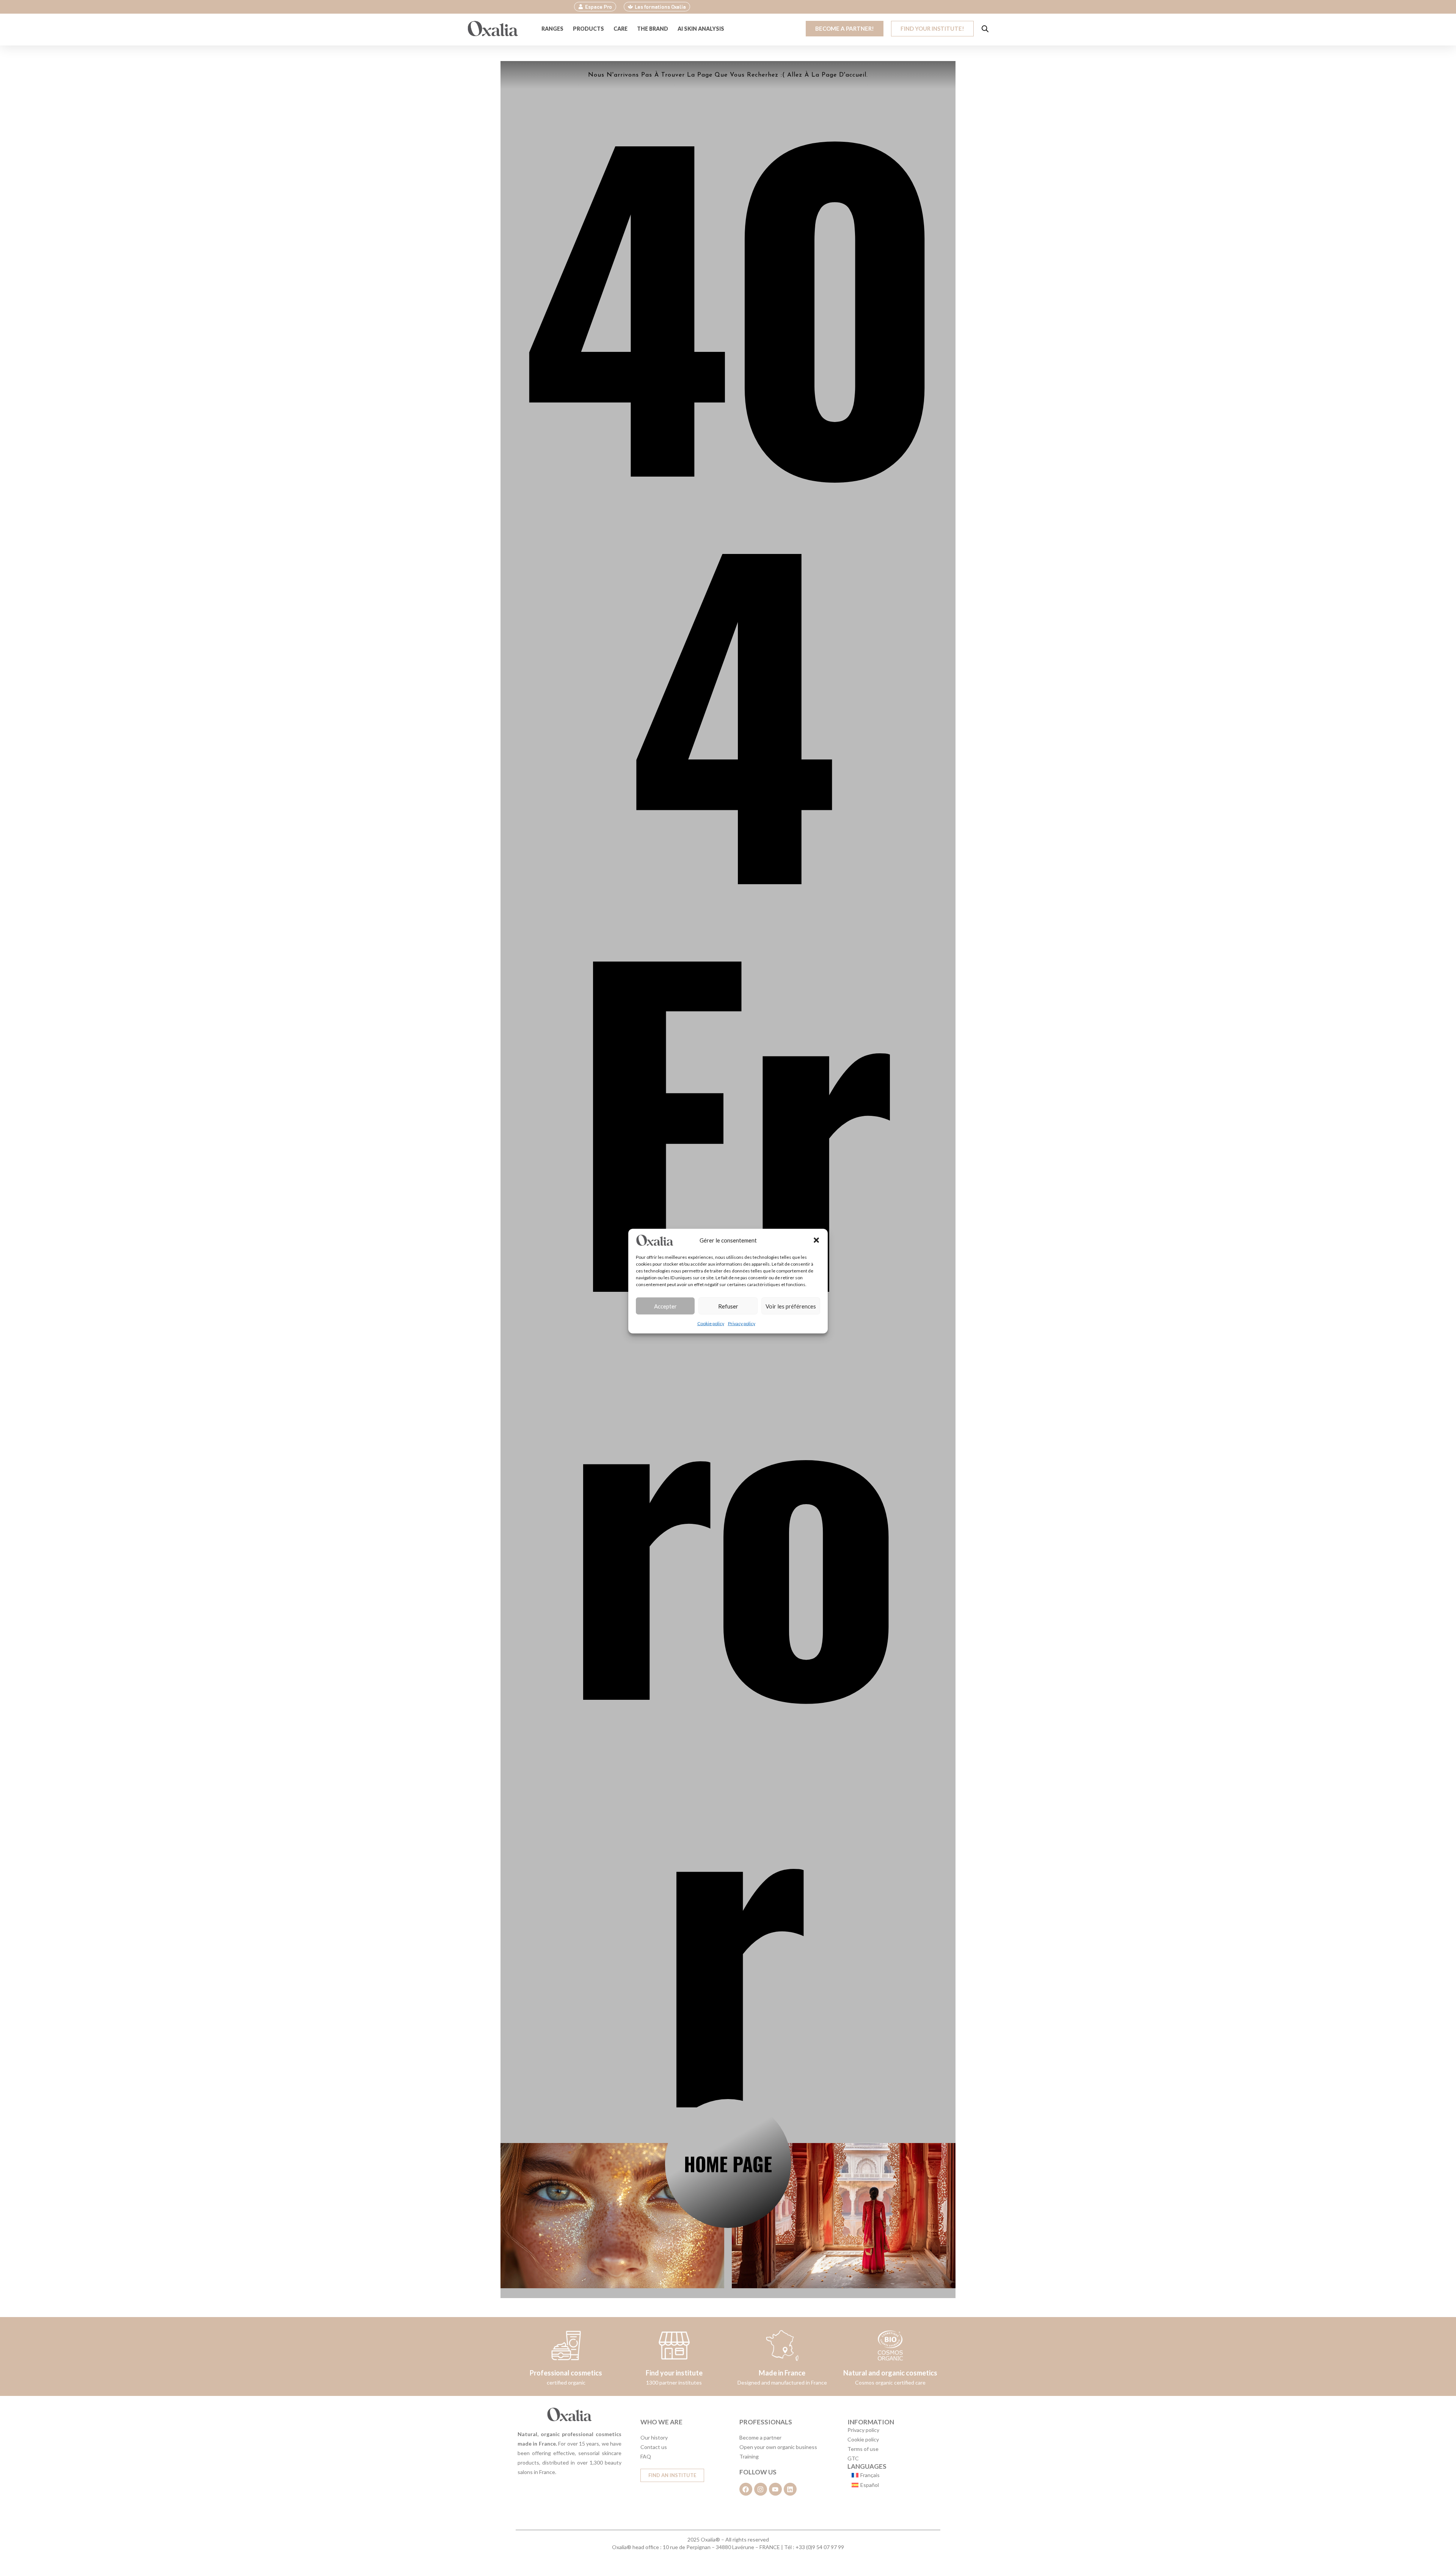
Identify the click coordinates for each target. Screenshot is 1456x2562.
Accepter (665, 1306)
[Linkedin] (790, 2489)
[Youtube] (775, 2489)
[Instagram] (761, 2489)
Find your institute (674, 2373)
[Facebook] (746, 2489)
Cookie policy (711, 1323)
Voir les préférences (791, 1306)
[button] (816, 1240)
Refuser (728, 1306)
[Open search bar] (985, 29)
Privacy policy (742, 1323)
